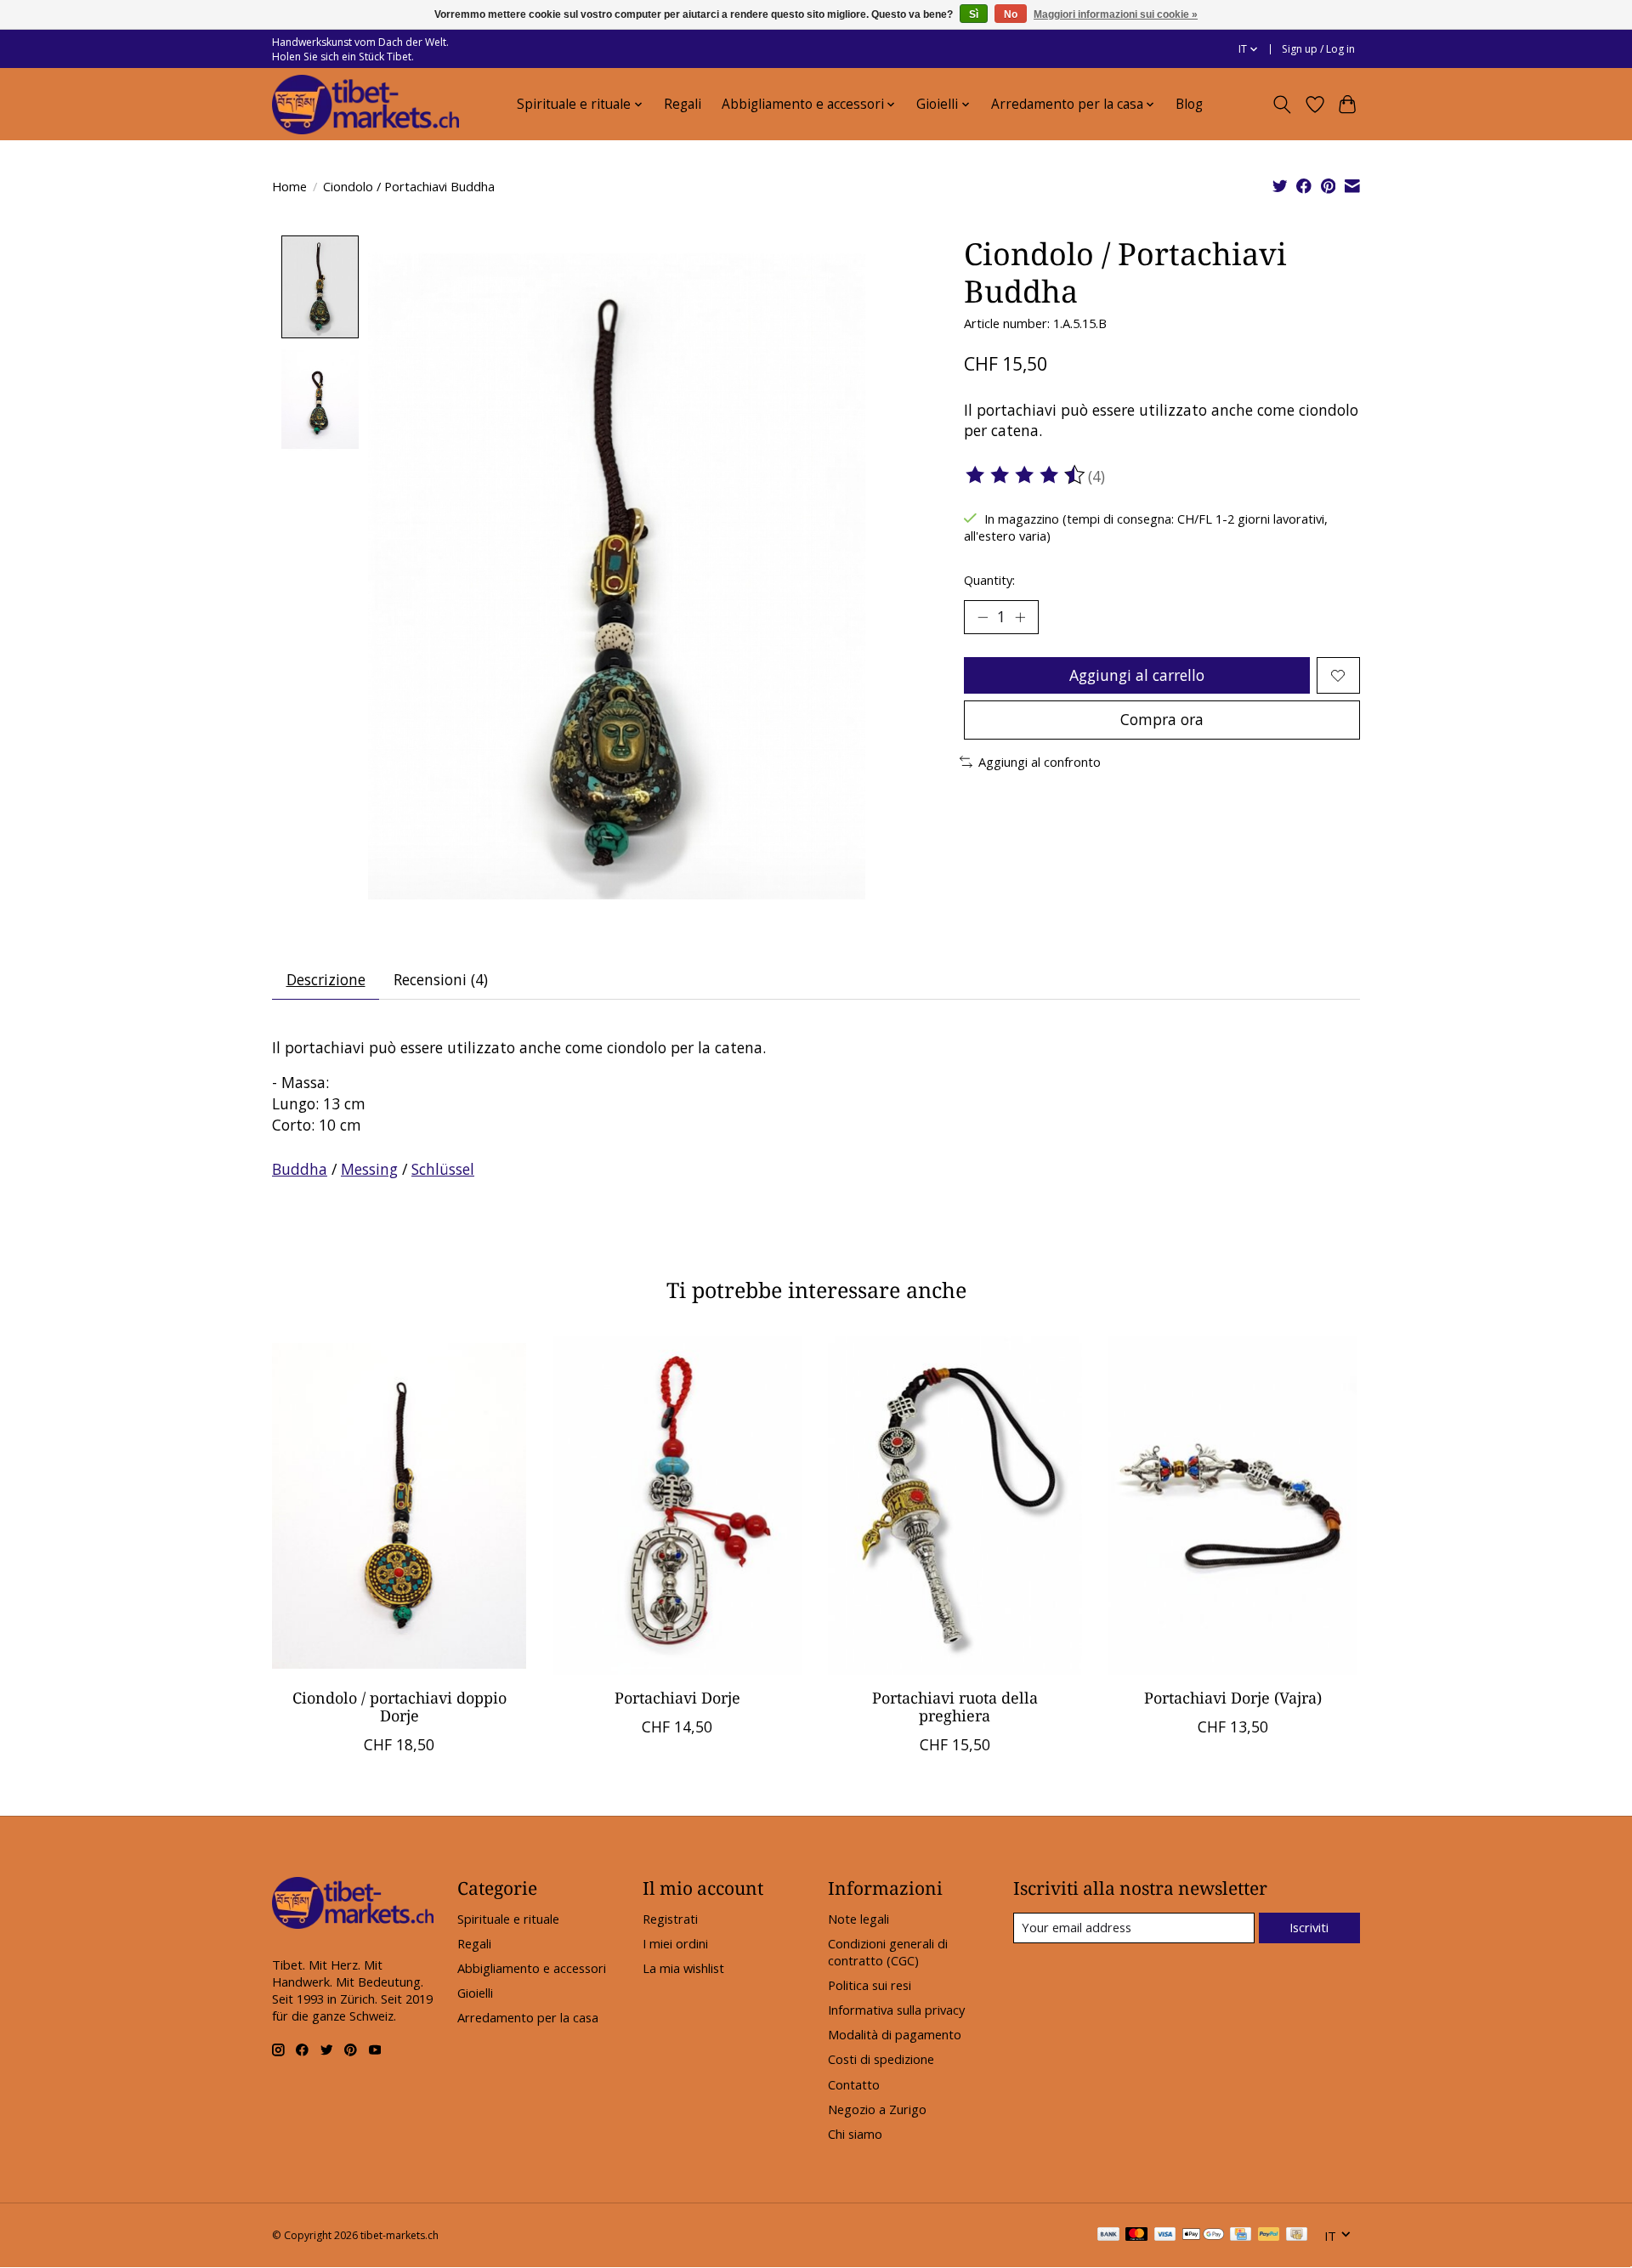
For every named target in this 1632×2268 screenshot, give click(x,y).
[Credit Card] (1241, 2236)
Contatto (854, 2084)
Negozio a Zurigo (877, 2109)
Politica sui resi (870, 1985)
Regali (683, 104)
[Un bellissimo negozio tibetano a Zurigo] (365, 105)
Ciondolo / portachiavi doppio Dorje (399, 1707)
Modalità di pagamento (895, 2034)
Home (289, 186)
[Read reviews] (1026, 475)
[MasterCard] (1136, 2236)
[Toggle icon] (1282, 105)
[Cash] (1297, 2236)
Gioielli (475, 1993)
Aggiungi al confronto (1040, 762)
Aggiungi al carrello (1137, 675)
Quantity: (989, 580)
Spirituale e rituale (508, 1919)
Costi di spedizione (881, 2059)
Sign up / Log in (1318, 49)
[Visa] (1165, 2236)
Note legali (858, 1919)
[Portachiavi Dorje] (677, 1505)
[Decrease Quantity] (983, 617)
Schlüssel (443, 1169)
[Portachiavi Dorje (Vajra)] (1233, 1505)
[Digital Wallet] (1203, 2236)
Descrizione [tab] (326, 979)
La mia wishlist (683, 1968)
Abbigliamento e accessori (532, 1968)
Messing (369, 1169)
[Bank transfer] (1108, 2236)
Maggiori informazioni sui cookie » (1116, 14)
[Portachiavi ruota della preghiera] (955, 1505)
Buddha (300, 1169)
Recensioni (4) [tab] (441, 979)
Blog (1189, 104)
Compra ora (1162, 719)
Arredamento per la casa (528, 2017)
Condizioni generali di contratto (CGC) (888, 1952)
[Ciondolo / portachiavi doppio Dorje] (399, 1505)
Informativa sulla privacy (896, 2010)
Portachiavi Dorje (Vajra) (1233, 1698)
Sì (974, 14)
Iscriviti (1309, 1927)
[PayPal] (1269, 2236)
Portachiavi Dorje (677, 1698)
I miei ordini (675, 1943)
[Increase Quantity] (1020, 617)
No (1011, 14)
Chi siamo (855, 2134)
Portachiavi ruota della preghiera (955, 1707)
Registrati (670, 1919)
